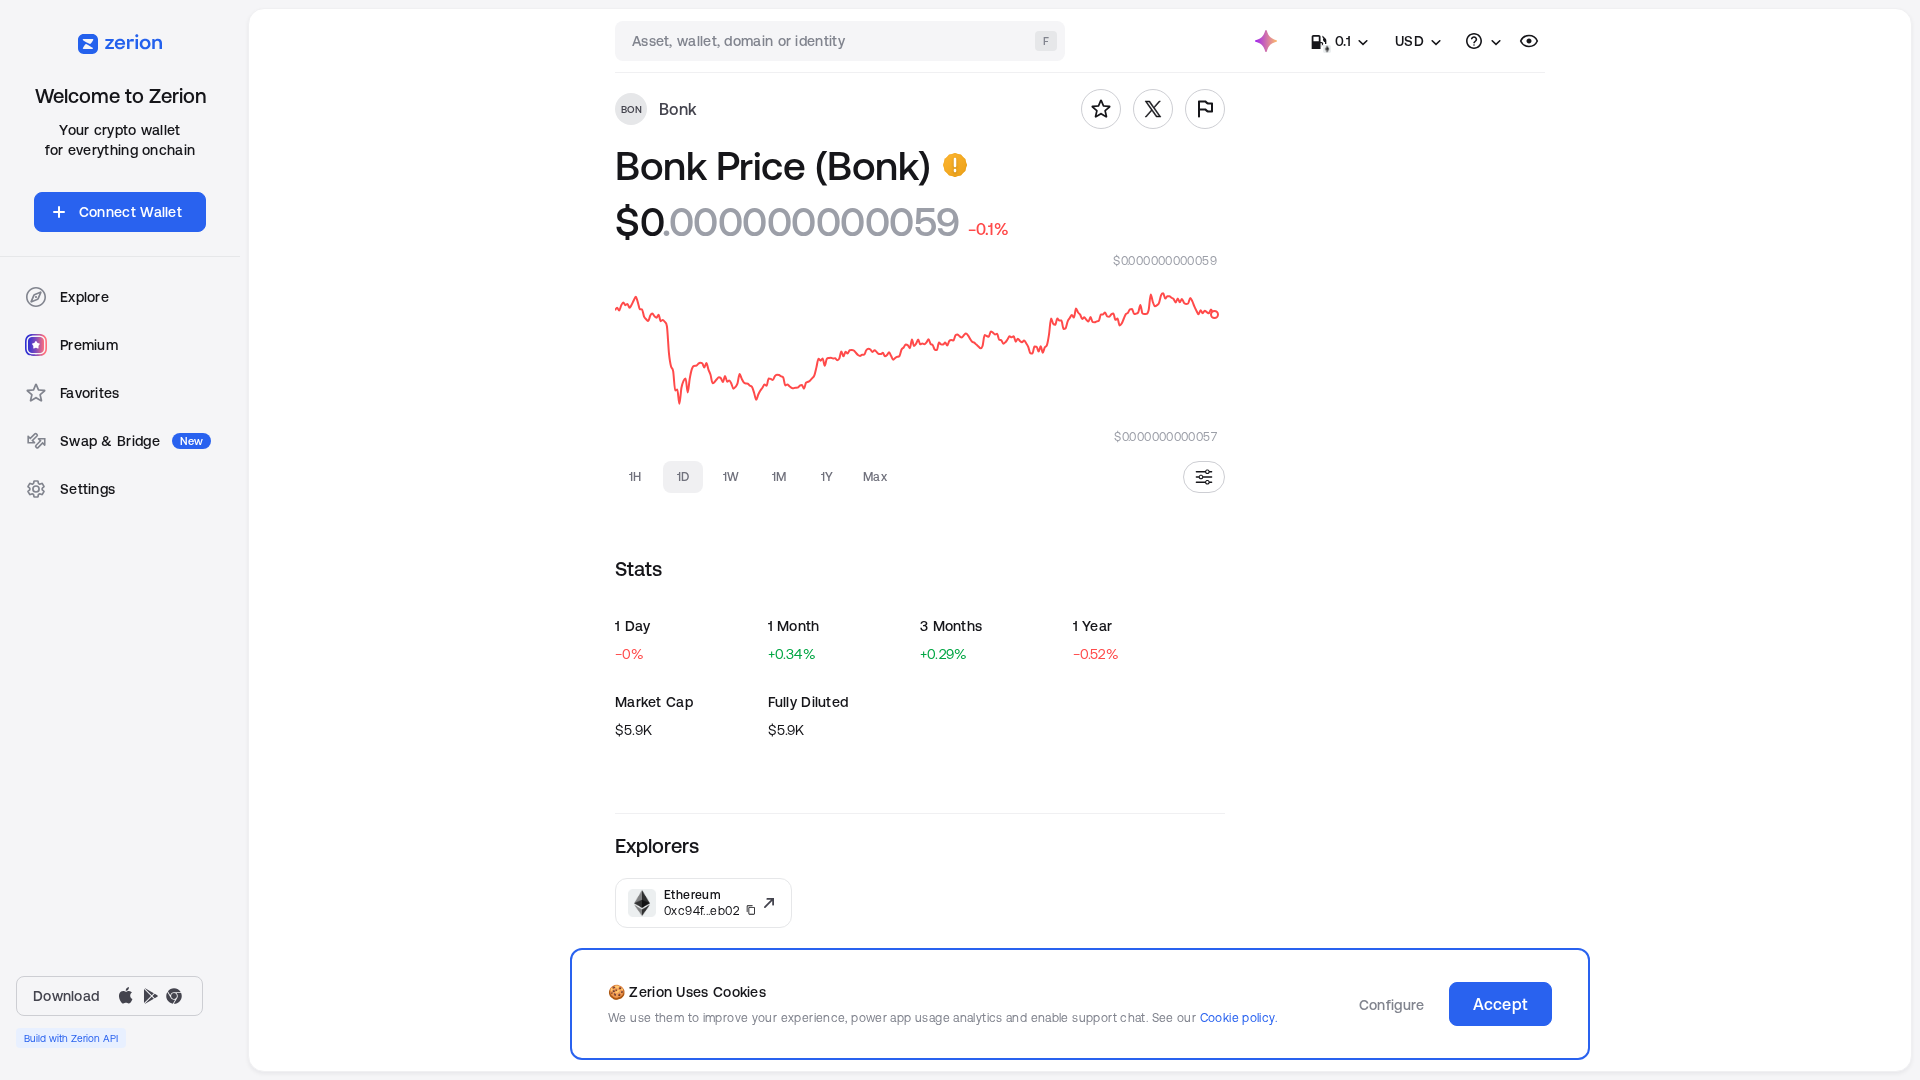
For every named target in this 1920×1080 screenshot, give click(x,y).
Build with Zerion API (71, 1038)
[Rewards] (1266, 41)
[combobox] (842, 41)
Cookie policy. (1238, 1017)
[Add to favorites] (1101, 109)
